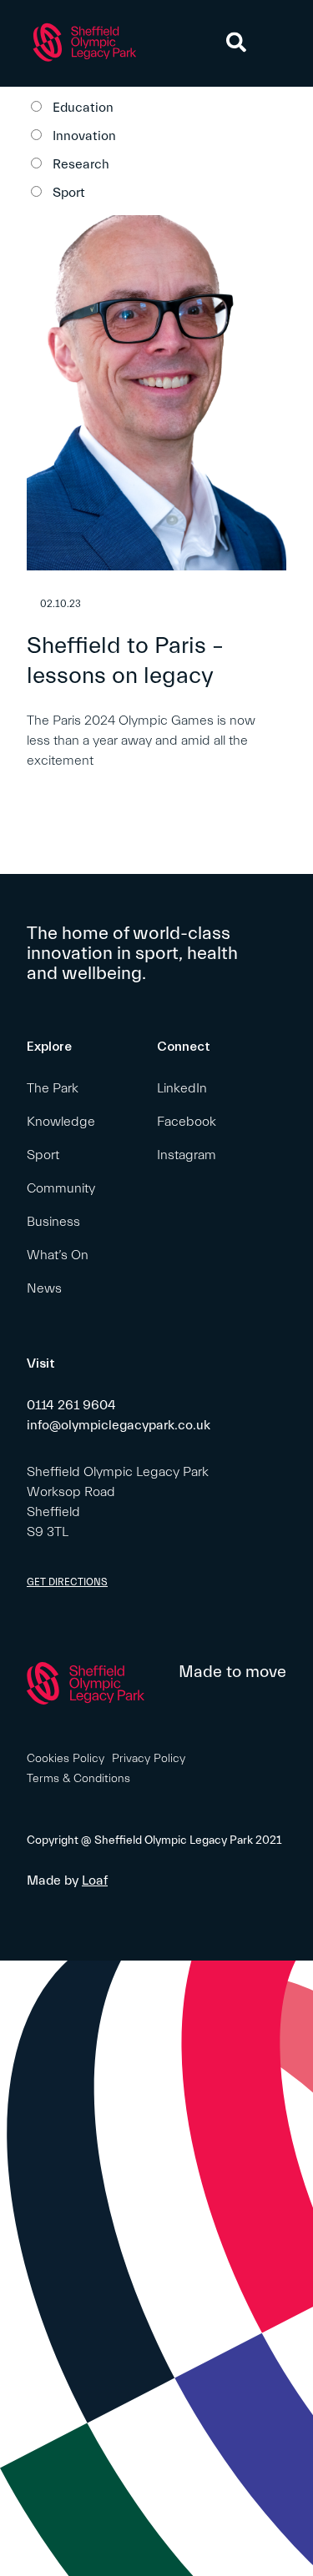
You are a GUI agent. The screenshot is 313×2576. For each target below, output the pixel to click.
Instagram (187, 1155)
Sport (69, 193)
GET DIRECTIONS (67, 1582)
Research (81, 164)
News (44, 1288)
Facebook (187, 1122)
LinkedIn (182, 1088)
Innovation (84, 136)
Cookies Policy (66, 1759)
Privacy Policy (149, 1759)
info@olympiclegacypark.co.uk (119, 1425)
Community (61, 1188)
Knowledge (61, 1122)
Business (53, 1222)
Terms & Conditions (78, 1779)
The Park (53, 1088)
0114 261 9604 (71, 1405)
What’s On (58, 1255)
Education (83, 108)
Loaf (95, 1881)
